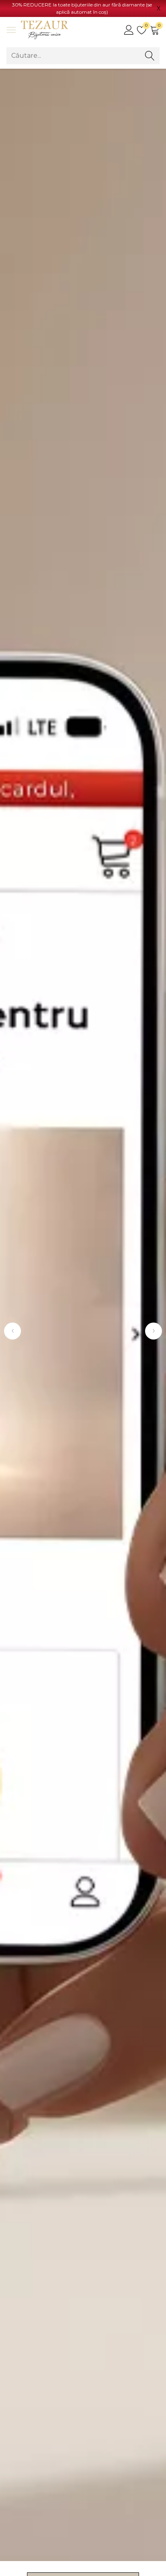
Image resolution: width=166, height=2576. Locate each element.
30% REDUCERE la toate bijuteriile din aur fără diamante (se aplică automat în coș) (82, 8)
